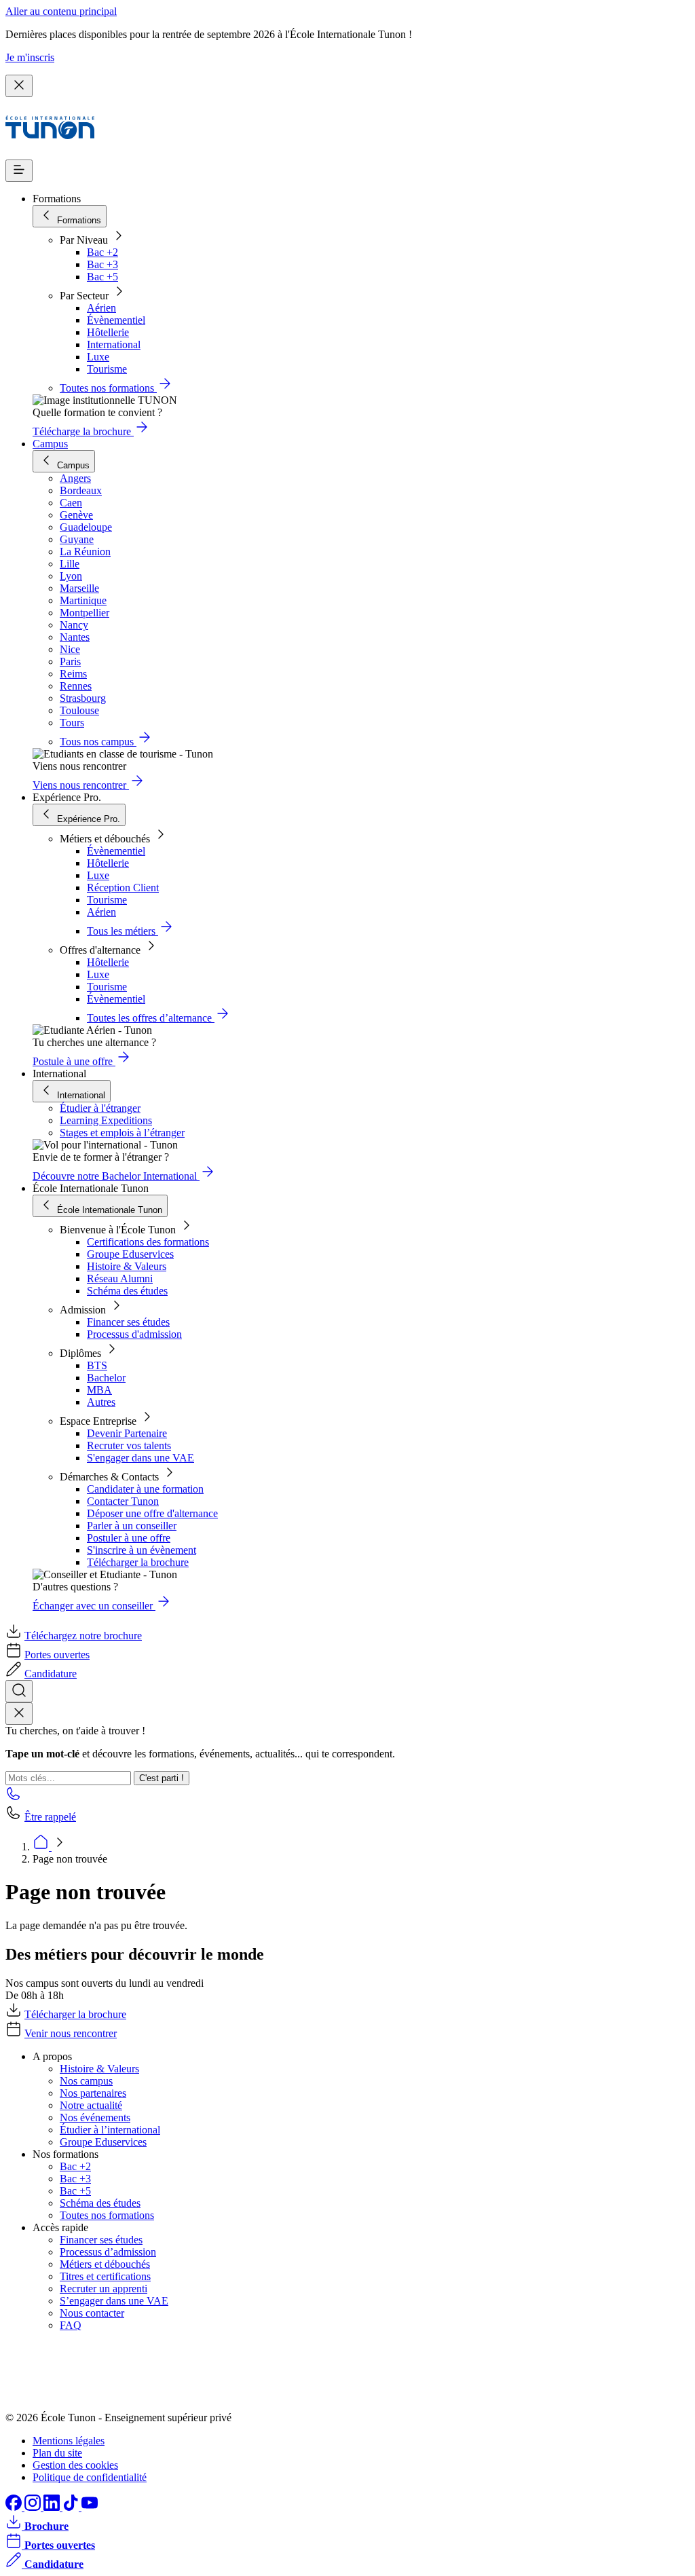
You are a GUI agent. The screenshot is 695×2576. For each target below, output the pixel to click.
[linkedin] (53, 2507)
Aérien (101, 308)
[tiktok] (72, 2507)
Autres (101, 1402)
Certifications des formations (148, 1242)
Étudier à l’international (110, 2130)
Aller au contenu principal (61, 11)
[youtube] (90, 2507)
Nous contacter (92, 2313)
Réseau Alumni (120, 1278)
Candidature (51, 1674)
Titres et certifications (105, 2276)
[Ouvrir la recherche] (19, 1691)
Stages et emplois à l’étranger (122, 1133)
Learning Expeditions (106, 1120)
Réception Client (123, 888)
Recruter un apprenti (104, 2289)
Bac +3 (102, 264)
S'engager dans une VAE (140, 1458)
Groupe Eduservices (130, 1254)
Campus (50, 444)
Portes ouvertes (57, 1655)
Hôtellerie (108, 332)
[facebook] (15, 2507)
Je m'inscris (30, 57)
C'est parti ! (162, 1778)
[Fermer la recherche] (19, 1714)
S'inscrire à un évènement (142, 1550)
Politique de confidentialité (90, 2477)
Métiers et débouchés (105, 2264)
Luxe (98, 357)
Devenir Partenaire (127, 1433)
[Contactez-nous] (14, 1798)
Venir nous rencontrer (71, 2033)
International (114, 344)
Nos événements (95, 2117)
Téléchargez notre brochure (83, 1636)
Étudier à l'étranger (100, 1108)
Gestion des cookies (75, 2465)
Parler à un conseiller (132, 1526)
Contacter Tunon (123, 1501)
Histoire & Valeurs (127, 1266)
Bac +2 (102, 252)
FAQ (71, 2325)
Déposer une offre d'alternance (152, 1513)
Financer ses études (128, 1322)
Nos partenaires (93, 2093)
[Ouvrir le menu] (19, 171)
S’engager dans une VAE (114, 2301)
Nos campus (86, 2081)
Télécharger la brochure (138, 1562)
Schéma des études (127, 1291)
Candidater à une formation (145, 1489)
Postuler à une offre (129, 1538)
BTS (97, 1365)
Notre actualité (91, 2105)
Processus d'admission (134, 1334)
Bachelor (106, 1378)
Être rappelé (50, 1817)
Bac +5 (102, 277)
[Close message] (19, 86)
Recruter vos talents (129, 1445)
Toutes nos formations (107, 2215)
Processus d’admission (108, 2252)
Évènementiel (116, 320)
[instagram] (34, 2507)
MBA (99, 1390)
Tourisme (107, 369)
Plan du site (57, 2453)
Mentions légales (69, 2441)
